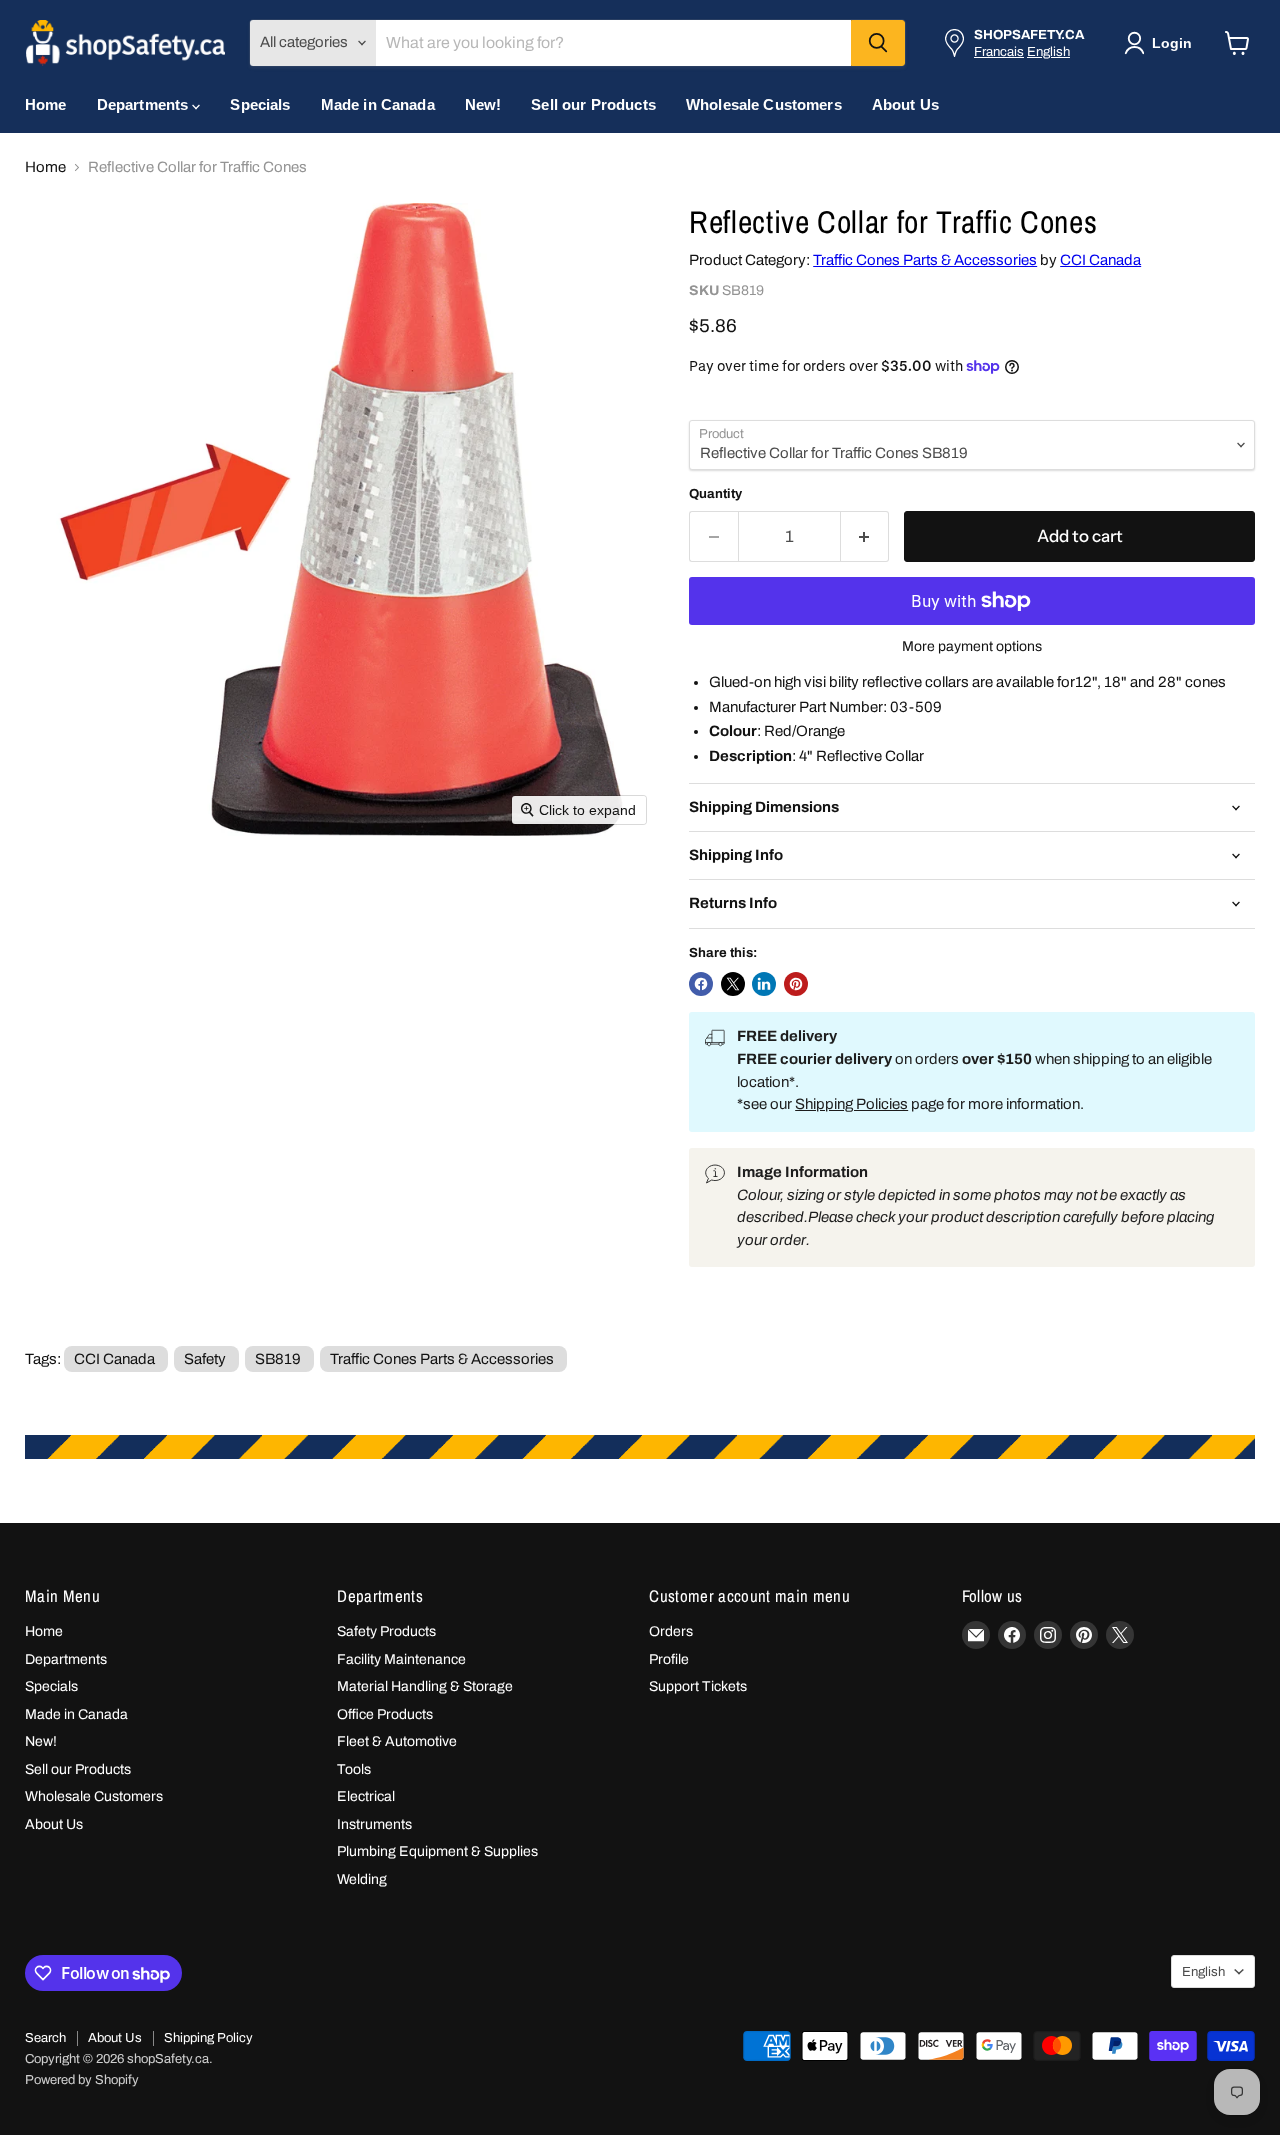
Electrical (366, 1796)
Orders (671, 1631)
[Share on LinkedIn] (764, 984)
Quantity (715, 493)
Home (46, 104)
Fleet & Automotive (397, 1741)
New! (483, 104)
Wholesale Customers (764, 104)
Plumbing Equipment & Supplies (437, 1851)
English (1048, 51)
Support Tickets (698, 1686)
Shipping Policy (208, 2038)
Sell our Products (593, 104)
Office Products (385, 1714)
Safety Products (386, 1631)
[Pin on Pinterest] (796, 984)
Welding (362, 1879)
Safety (205, 1359)
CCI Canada (1100, 260)
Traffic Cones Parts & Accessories (925, 260)
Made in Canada (378, 104)
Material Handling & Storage (425, 1686)
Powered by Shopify (82, 2080)
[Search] (878, 43)
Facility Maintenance (401, 1659)
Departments (145, 104)
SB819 (278, 1359)
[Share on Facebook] (701, 984)
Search (45, 2038)
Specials (260, 104)
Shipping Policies (851, 1104)
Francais (999, 51)
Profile (669, 1659)
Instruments (374, 1824)
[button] (1162, 43)
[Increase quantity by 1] (865, 536)
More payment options (972, 646)
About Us (905, 104)
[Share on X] (733, 984)
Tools (354, 1769)
